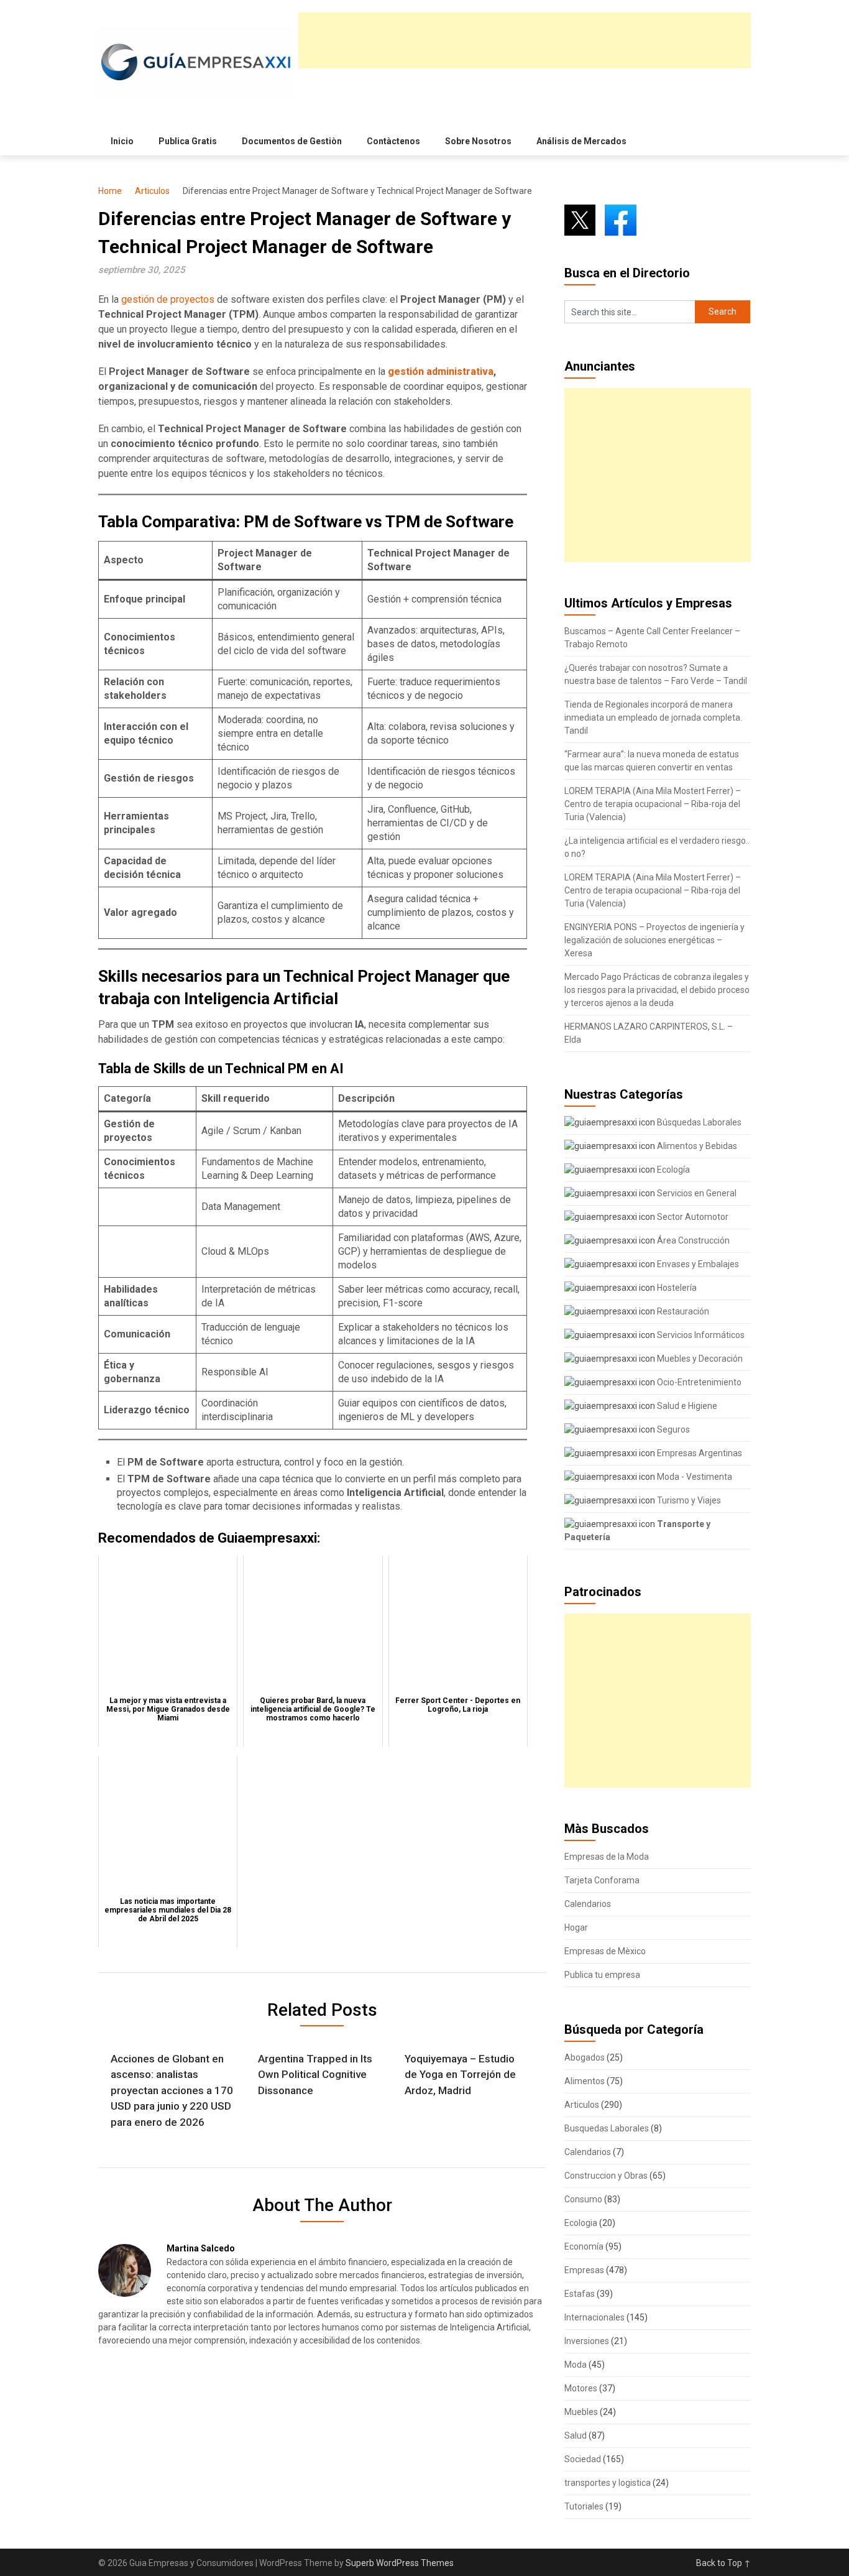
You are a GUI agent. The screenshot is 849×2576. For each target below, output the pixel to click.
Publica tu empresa (602, 1975)
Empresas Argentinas (699, 1453)
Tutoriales (584, 2506)
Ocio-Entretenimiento (698, 1382)
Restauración (682, 1311)
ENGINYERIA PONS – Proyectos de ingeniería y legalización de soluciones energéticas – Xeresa (654, 940)
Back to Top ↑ (723, 2563)
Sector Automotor (692, 1217)
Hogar (576, 1927)
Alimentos (585, 2081)
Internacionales (594, 2317)
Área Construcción (692, 1240)
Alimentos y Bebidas (696, 1146)
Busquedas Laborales (607, 2128)
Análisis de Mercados (581, 141)
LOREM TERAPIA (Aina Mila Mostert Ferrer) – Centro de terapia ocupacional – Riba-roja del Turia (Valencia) (653, 804)
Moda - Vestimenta (694, 1477)
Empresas (584, 2270)
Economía (584, 2246)
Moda (576, 2365)
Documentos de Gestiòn (292, 141)
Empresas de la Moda (607, 1857)
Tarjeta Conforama (602, 1880)
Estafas (580, 2294)
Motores (581, 2388)
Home (110, 191)
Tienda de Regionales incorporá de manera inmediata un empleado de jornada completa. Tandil (653, 718)
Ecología (672, 1170)
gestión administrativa (441, 372)
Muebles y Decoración (699, 1359)
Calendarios (588, 1904)
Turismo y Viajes (688, 1500)
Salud (576, 2435)
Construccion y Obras (606, 2176)
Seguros (672, 1429)
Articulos (152, 191)
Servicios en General (696, 1193)
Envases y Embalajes (697, 1264)
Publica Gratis (188, 141)
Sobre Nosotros (478, 141)
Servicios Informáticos (700, 1335)
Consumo (583, 2199)
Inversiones (587, 2341)
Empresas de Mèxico (605, 1951)
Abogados (585, 2057)
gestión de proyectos (168, 299)
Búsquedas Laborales (698, 1122)
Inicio (122, 141)
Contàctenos (393, 141)
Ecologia (581, 2223)
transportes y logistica (608, 2483)
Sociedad (583, 2459)
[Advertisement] (525, 40)
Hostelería (676, 1288)
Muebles (581, 2412)
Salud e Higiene (686, 1406)
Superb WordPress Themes (400, 2563)
